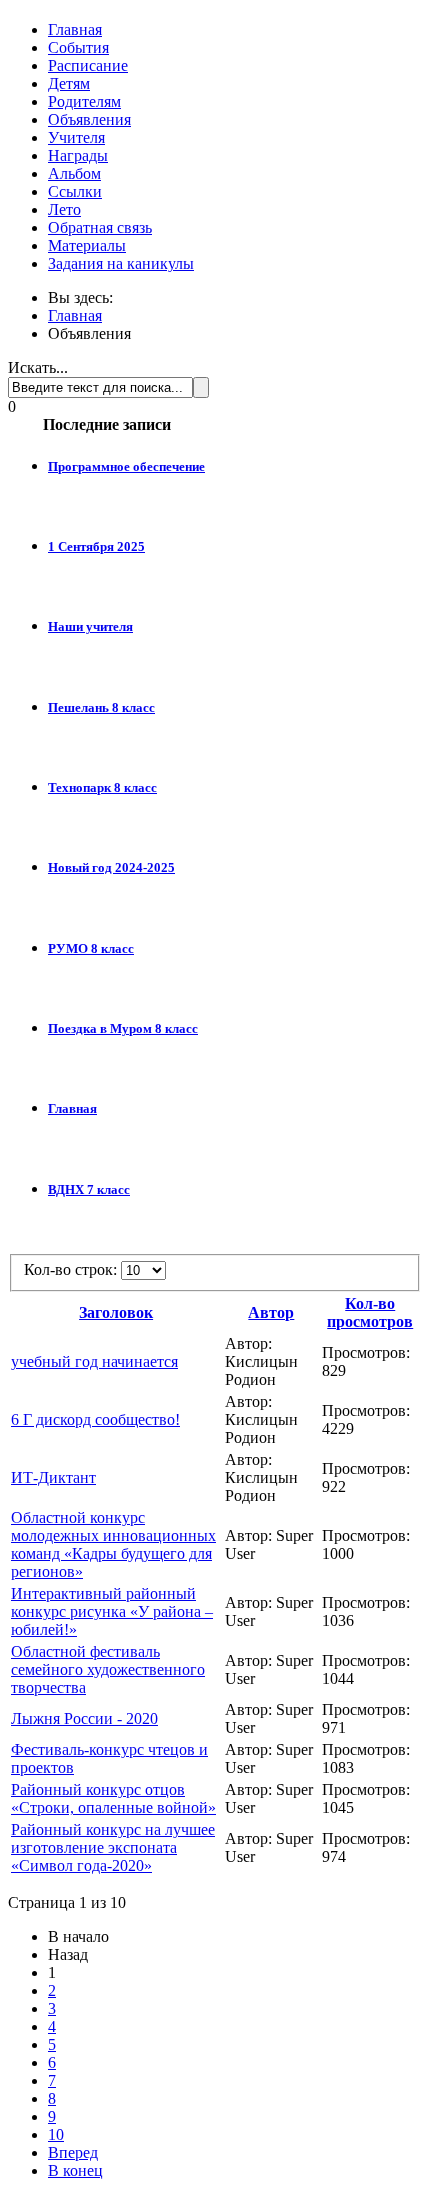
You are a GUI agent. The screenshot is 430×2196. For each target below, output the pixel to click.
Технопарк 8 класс (102, 787)
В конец (75, 2170)
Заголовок (116, 1312)
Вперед (73, 2152)
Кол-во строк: (72, 1269)
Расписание (88, 65)
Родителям (84, 101)
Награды (78, 155)
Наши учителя (90, 626)
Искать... (38, 367)
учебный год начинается (94, 1361)
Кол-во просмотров (370, 1312)
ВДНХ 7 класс (89, 1189)
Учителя (76, 137)
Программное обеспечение (126, 466)
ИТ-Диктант (53, 1477)
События (78, 47)
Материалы (87, 245)
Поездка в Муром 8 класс (123, 1028)
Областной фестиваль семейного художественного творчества (108, 1669)
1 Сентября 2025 (96, 546)
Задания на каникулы (121, 263)
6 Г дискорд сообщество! (95, 1419)
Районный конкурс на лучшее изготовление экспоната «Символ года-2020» (113, 1847)
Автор (271, 1312)
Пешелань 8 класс (101, 707)
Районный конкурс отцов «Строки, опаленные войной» (113, 1798)
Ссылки (75, 191)
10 (56, 2134)
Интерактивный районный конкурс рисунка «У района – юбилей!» (112, 1611)
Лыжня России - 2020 (84, 1718)
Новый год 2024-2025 (111, 867)
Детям (69, 83)
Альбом (74, 173)
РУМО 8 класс (91, 948)
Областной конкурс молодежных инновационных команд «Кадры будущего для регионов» (113, 1544)
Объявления (89, 119)
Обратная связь (100, 227)
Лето (64, 209)
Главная (75, 29)
